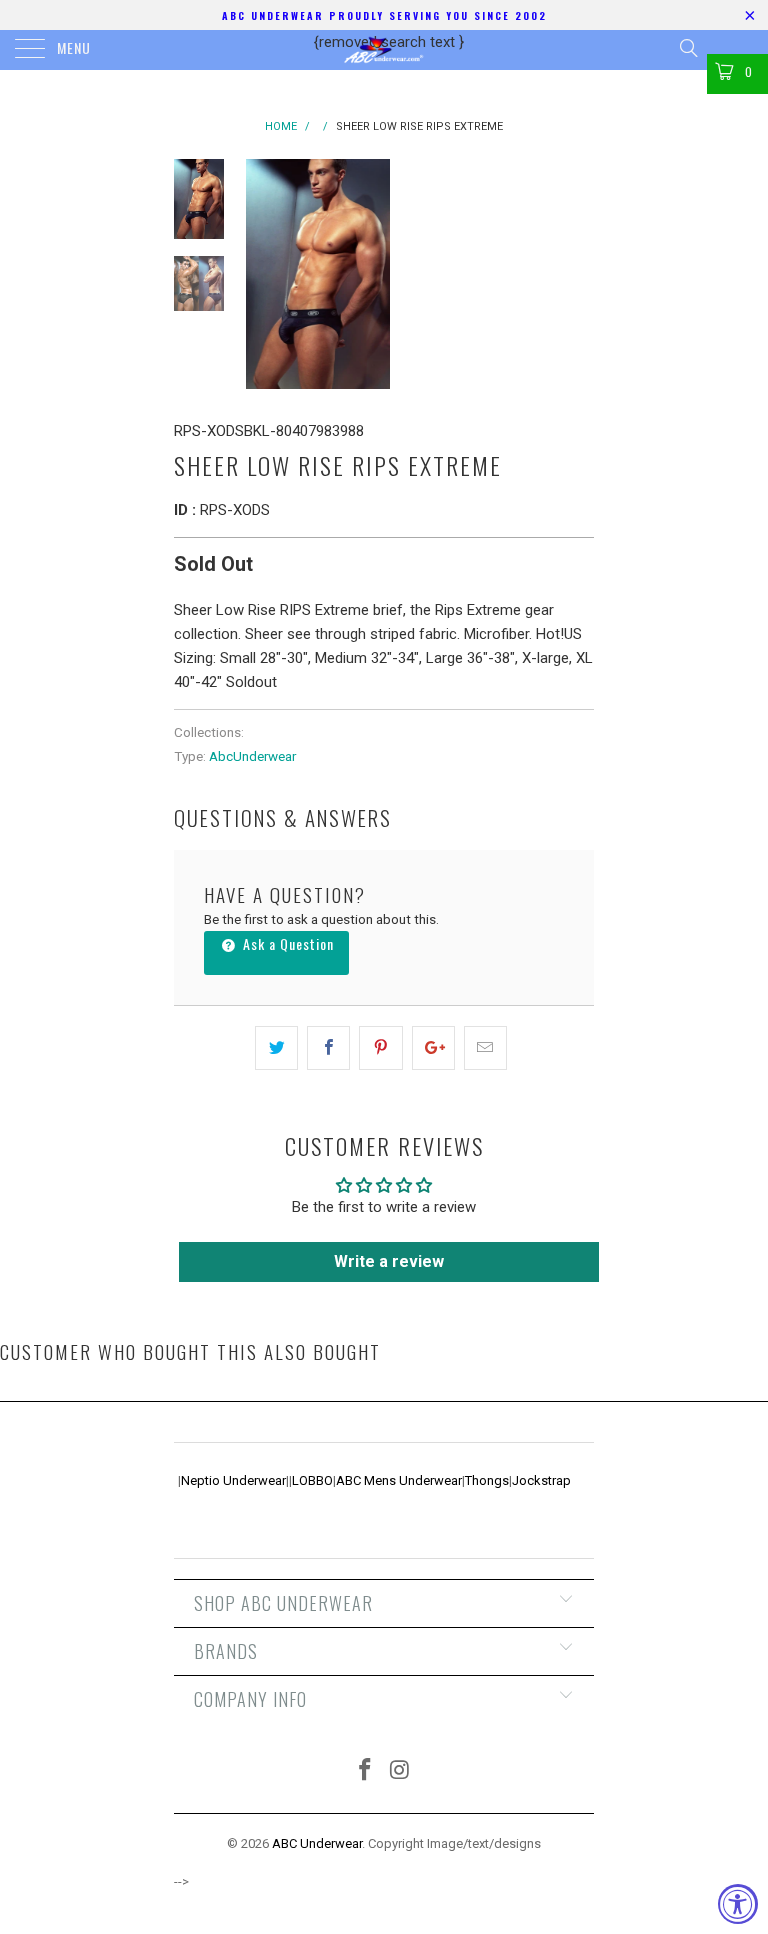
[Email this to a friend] (485, 1048)
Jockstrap (541, 1480)
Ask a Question (286, 943)
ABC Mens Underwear (399, 1480)
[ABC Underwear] (384, 50)
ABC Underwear (317, 1843)
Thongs (487, 1480)
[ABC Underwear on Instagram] (401, 1771)
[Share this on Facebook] (328, 1048)
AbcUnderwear (252, 756)
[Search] (687, 48)
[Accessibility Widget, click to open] (738, 1904)
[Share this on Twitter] (276, 1048)
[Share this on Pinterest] (380, 1048)
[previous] (264, 274)
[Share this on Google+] (433, 1048)
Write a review (389, 1261)
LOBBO (312, 1480)
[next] (575, 274)
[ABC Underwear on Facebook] (366, 1771)
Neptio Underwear (233, 1480)
